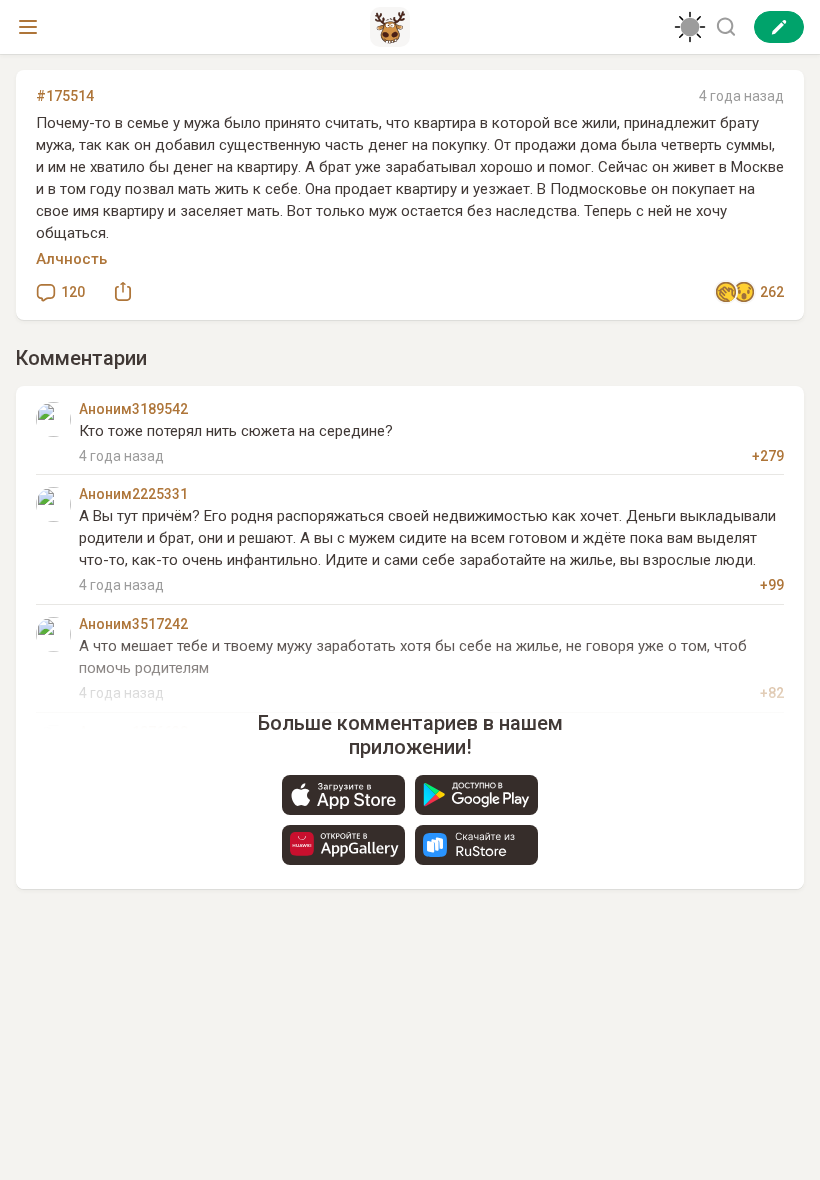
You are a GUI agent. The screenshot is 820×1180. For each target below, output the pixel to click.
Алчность (71, 259)
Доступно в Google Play (476, 795)
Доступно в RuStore (476, 845)
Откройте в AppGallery (343, 845)
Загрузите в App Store (343, 795)
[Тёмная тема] (690, 27)
